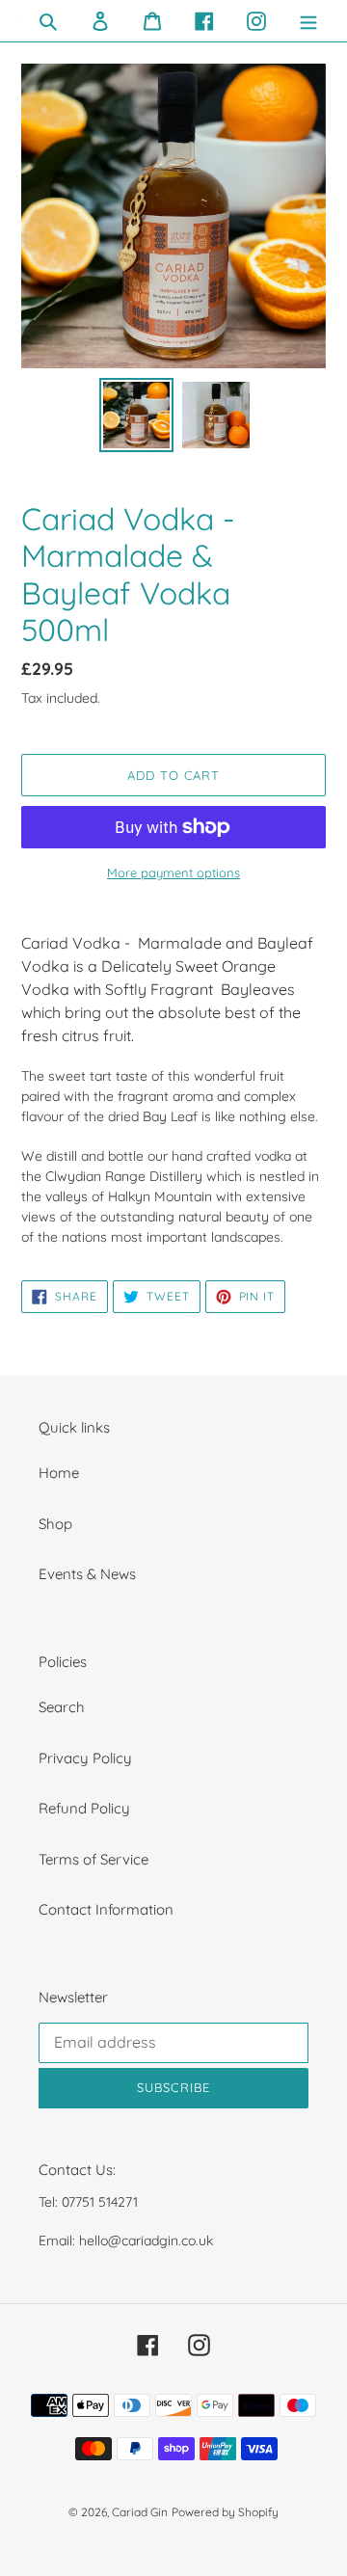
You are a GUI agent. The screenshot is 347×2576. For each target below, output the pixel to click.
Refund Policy (84, 1808)
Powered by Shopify (225, 2512)
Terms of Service (93, 1859)
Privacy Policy (85, 1758)
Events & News (87, 1574)
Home (59, 1473)
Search (62, 1707)
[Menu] (308, 21)
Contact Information (106, 1909)
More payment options (173, 872)
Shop (55, 1524)
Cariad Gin (140, 2512)
